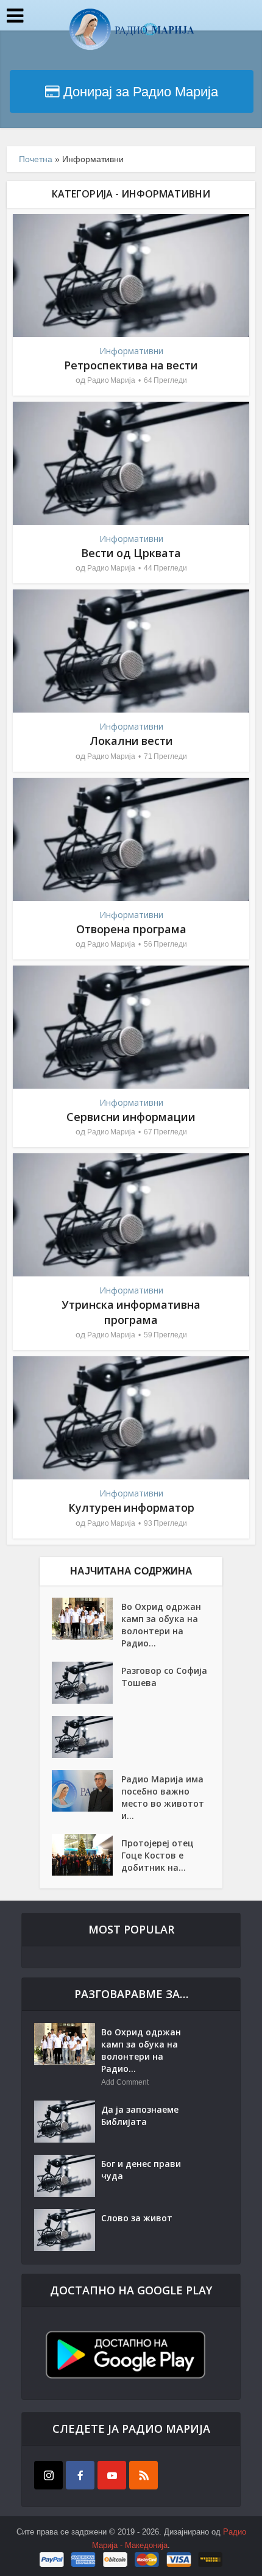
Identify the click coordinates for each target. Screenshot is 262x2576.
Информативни (131, 351)
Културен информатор (131, 1507)
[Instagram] (48, 2475)
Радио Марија (111, 380)
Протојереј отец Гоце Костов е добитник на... (158, 1855)
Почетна (36, 159)
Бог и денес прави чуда (141, 2170)
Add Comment (125, 2082)
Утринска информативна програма (131, 1312)
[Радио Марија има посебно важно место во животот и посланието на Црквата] (87, 1791)
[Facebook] (80, 2475)
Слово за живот (137, 2218)
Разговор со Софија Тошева (164, 1677)
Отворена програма (131, 929)
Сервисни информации (131, 1117)
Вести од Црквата (131, 553)
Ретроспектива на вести (131, 365)
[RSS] (143, 2475)
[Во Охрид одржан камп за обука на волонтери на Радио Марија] (87, 1619)
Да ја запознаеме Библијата (140, 2115)
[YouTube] (112, 2475)
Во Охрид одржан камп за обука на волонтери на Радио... (161, 1625)
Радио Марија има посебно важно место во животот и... (163, 1797)
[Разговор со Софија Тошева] (87, 1683)
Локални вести (131, 741)
